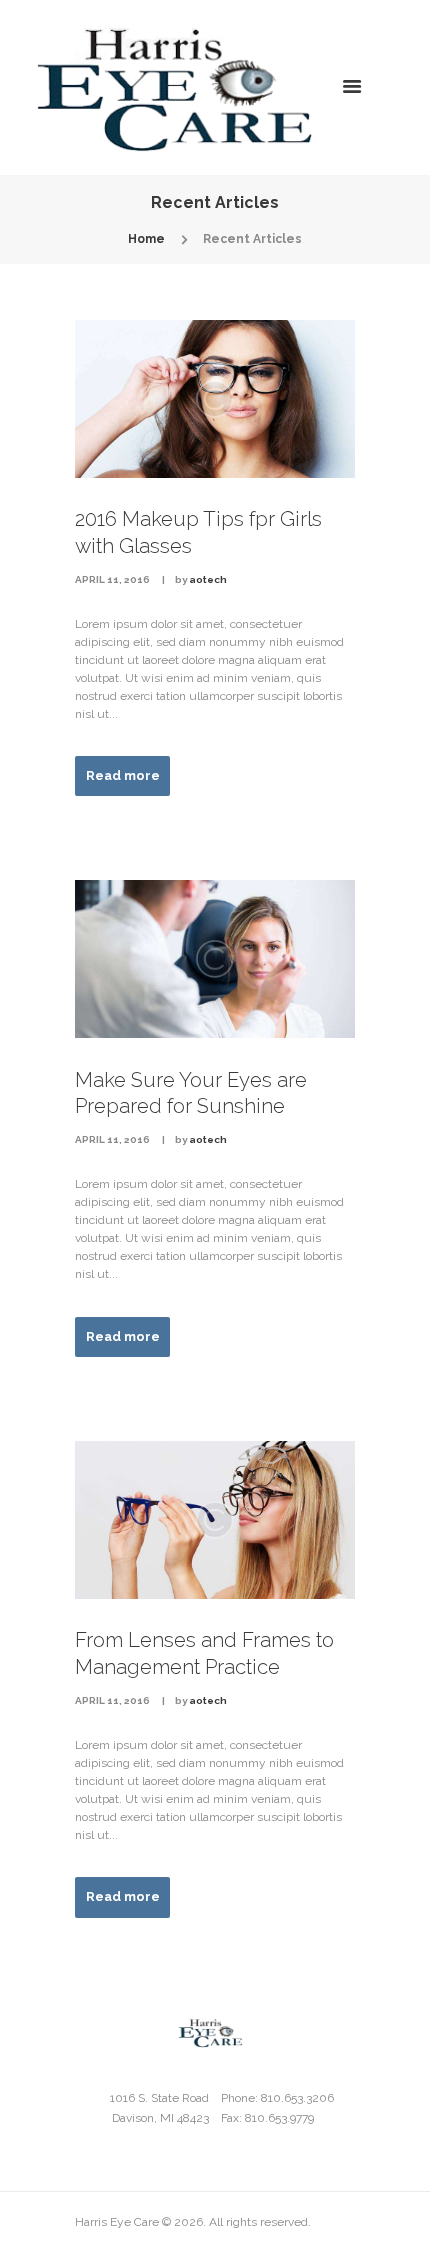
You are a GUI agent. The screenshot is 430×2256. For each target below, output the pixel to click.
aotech (208, 579)
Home (146, 239)
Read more (123, 775)
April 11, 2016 (112, 579)
